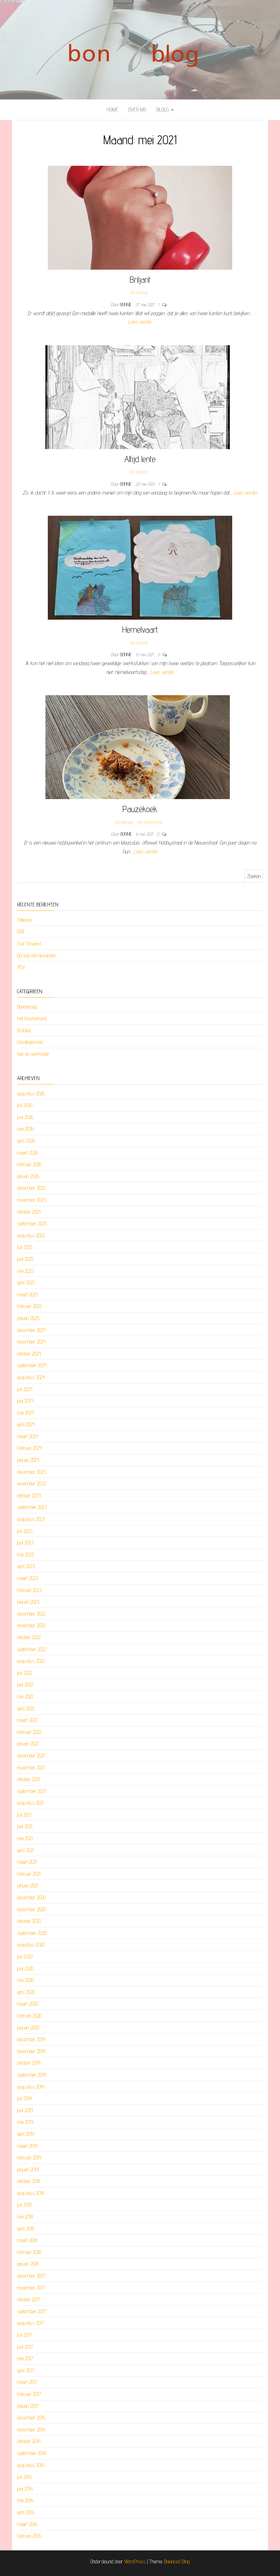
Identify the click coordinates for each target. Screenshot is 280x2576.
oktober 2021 (29, 1779)
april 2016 (26, 2512)
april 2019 (26, 2134)
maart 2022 (27, 1720)
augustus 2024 (31, 1377)
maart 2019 (27, 2146)
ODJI (21, 932)
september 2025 (32, 1223)
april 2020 (26, 1992)
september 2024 (32, 1365)
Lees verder (140, 322)
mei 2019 (25, 2122)
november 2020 (31, 1909)
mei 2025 (25, 1271)
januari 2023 (28, 1602)
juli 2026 (25, 1105)
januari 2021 (28, 1885)
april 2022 (26, 1708)
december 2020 (31, 1897)
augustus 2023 (31, 1519)
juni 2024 (25, 1401)
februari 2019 (29, 2157)
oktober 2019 (29, 2063)
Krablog (24, 1030)
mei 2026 (25, 1129)
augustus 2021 (30, 1803)
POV (21, 967)
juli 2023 (25, 1531)
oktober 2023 (29, 1495)
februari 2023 (29, 1590)
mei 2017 (25, 2358)
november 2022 (31, 1625)
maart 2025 (27, 1294)
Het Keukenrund (150, 822)
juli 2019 (24, 2098)
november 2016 (31, 2430)
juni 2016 (25, 2489)
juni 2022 (25, 1684)
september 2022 (32, 1649)
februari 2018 (29, 2252)
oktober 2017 (29, 2299)
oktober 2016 (29, 2441)
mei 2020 (25, 1980)
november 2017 (31, 2288)
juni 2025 (25, 1259)
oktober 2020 (29, 1921)
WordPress (135, 2561)
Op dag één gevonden (37, 955)
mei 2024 (25, 1413)
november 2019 (31, 2051)
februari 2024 (29, 1448)
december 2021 (31, 1756)
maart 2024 (27, 1436)
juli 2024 (25, 1389)
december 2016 (31, 2418)
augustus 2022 (31, 1661)
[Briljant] (140, 217)
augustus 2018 (31, 2193)
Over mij (137, 110)
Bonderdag (139, 292)
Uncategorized (30, 1042)
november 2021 (31, 1768)
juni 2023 (25, 1543)
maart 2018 (27, 2240)
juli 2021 (24, 1815)
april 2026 (26, 1141)
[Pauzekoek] (138, 747)
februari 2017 (29, 2394)
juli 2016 (25, 2477)
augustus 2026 (31, 1094)
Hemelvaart (140, 629)
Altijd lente (140, 459)
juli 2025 (25, 1247)
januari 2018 (28, 2264)
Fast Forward (29, 943)
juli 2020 (25, 1957)
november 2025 (31, 1200)
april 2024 (26, 1424)
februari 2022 (29, 1732)
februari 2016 (29, 2536)
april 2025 (26, 1283)
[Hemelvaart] (140, 567)
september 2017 (32, 2311)
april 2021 (25, 1850)
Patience (24, 920)
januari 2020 (28, 2028)
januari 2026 (28, 1176)
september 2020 (32, 1933)
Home (112, 110)
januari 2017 (28, 2406)
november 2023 (31, 1483)
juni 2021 (25, 1826)
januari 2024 (28, 1460)
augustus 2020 (31, 1945)
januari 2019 (28, 2169)
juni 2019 (25, 2110)
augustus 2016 (31, 2465)
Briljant (140, 279)
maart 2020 (27, 2004)
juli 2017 (24, 2335)
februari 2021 (29, 1874)
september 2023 (32, 1507)
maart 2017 (27, 2382)
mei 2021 (25, 1838)
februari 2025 (29, 1306)
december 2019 (31, 2039)
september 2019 (32, 2075)
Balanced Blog (177, 2561)
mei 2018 (25, 2217)
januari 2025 (28, 1318)
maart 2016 (27, 2524)
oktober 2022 (29, 1637)
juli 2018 (24, 2205)
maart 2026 (27, 1153)
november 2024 (31, 1342)
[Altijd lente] (138, 397)
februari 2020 (29, 2016)
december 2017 (31, 2276)
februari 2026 (29, 1164)
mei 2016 (25, 2500)
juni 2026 (25, 1117)
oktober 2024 (29, 1354)
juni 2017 (25, 2347)
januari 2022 (28, 1744)
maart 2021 (27, 1862)
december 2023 (31, 1472)
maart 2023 (27, 1578)
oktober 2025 (29, 1212)
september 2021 (31, 1791)
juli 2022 (25, 1673)
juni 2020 (25, 1968)
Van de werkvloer (33, 1054)
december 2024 (31, 1330)
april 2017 (26, 2370)
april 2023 (26, 1566)
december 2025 (31, 1188)
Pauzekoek (140, 809)
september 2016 (32, 2453)
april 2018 (26, 2229)
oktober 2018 (29, 2181)
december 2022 (31, 1614)
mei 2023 (25, 1555)
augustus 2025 (31, 1235)
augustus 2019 (31, 2087)
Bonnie (127, 305)
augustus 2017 (31, 2323)
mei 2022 (25, 1696)
